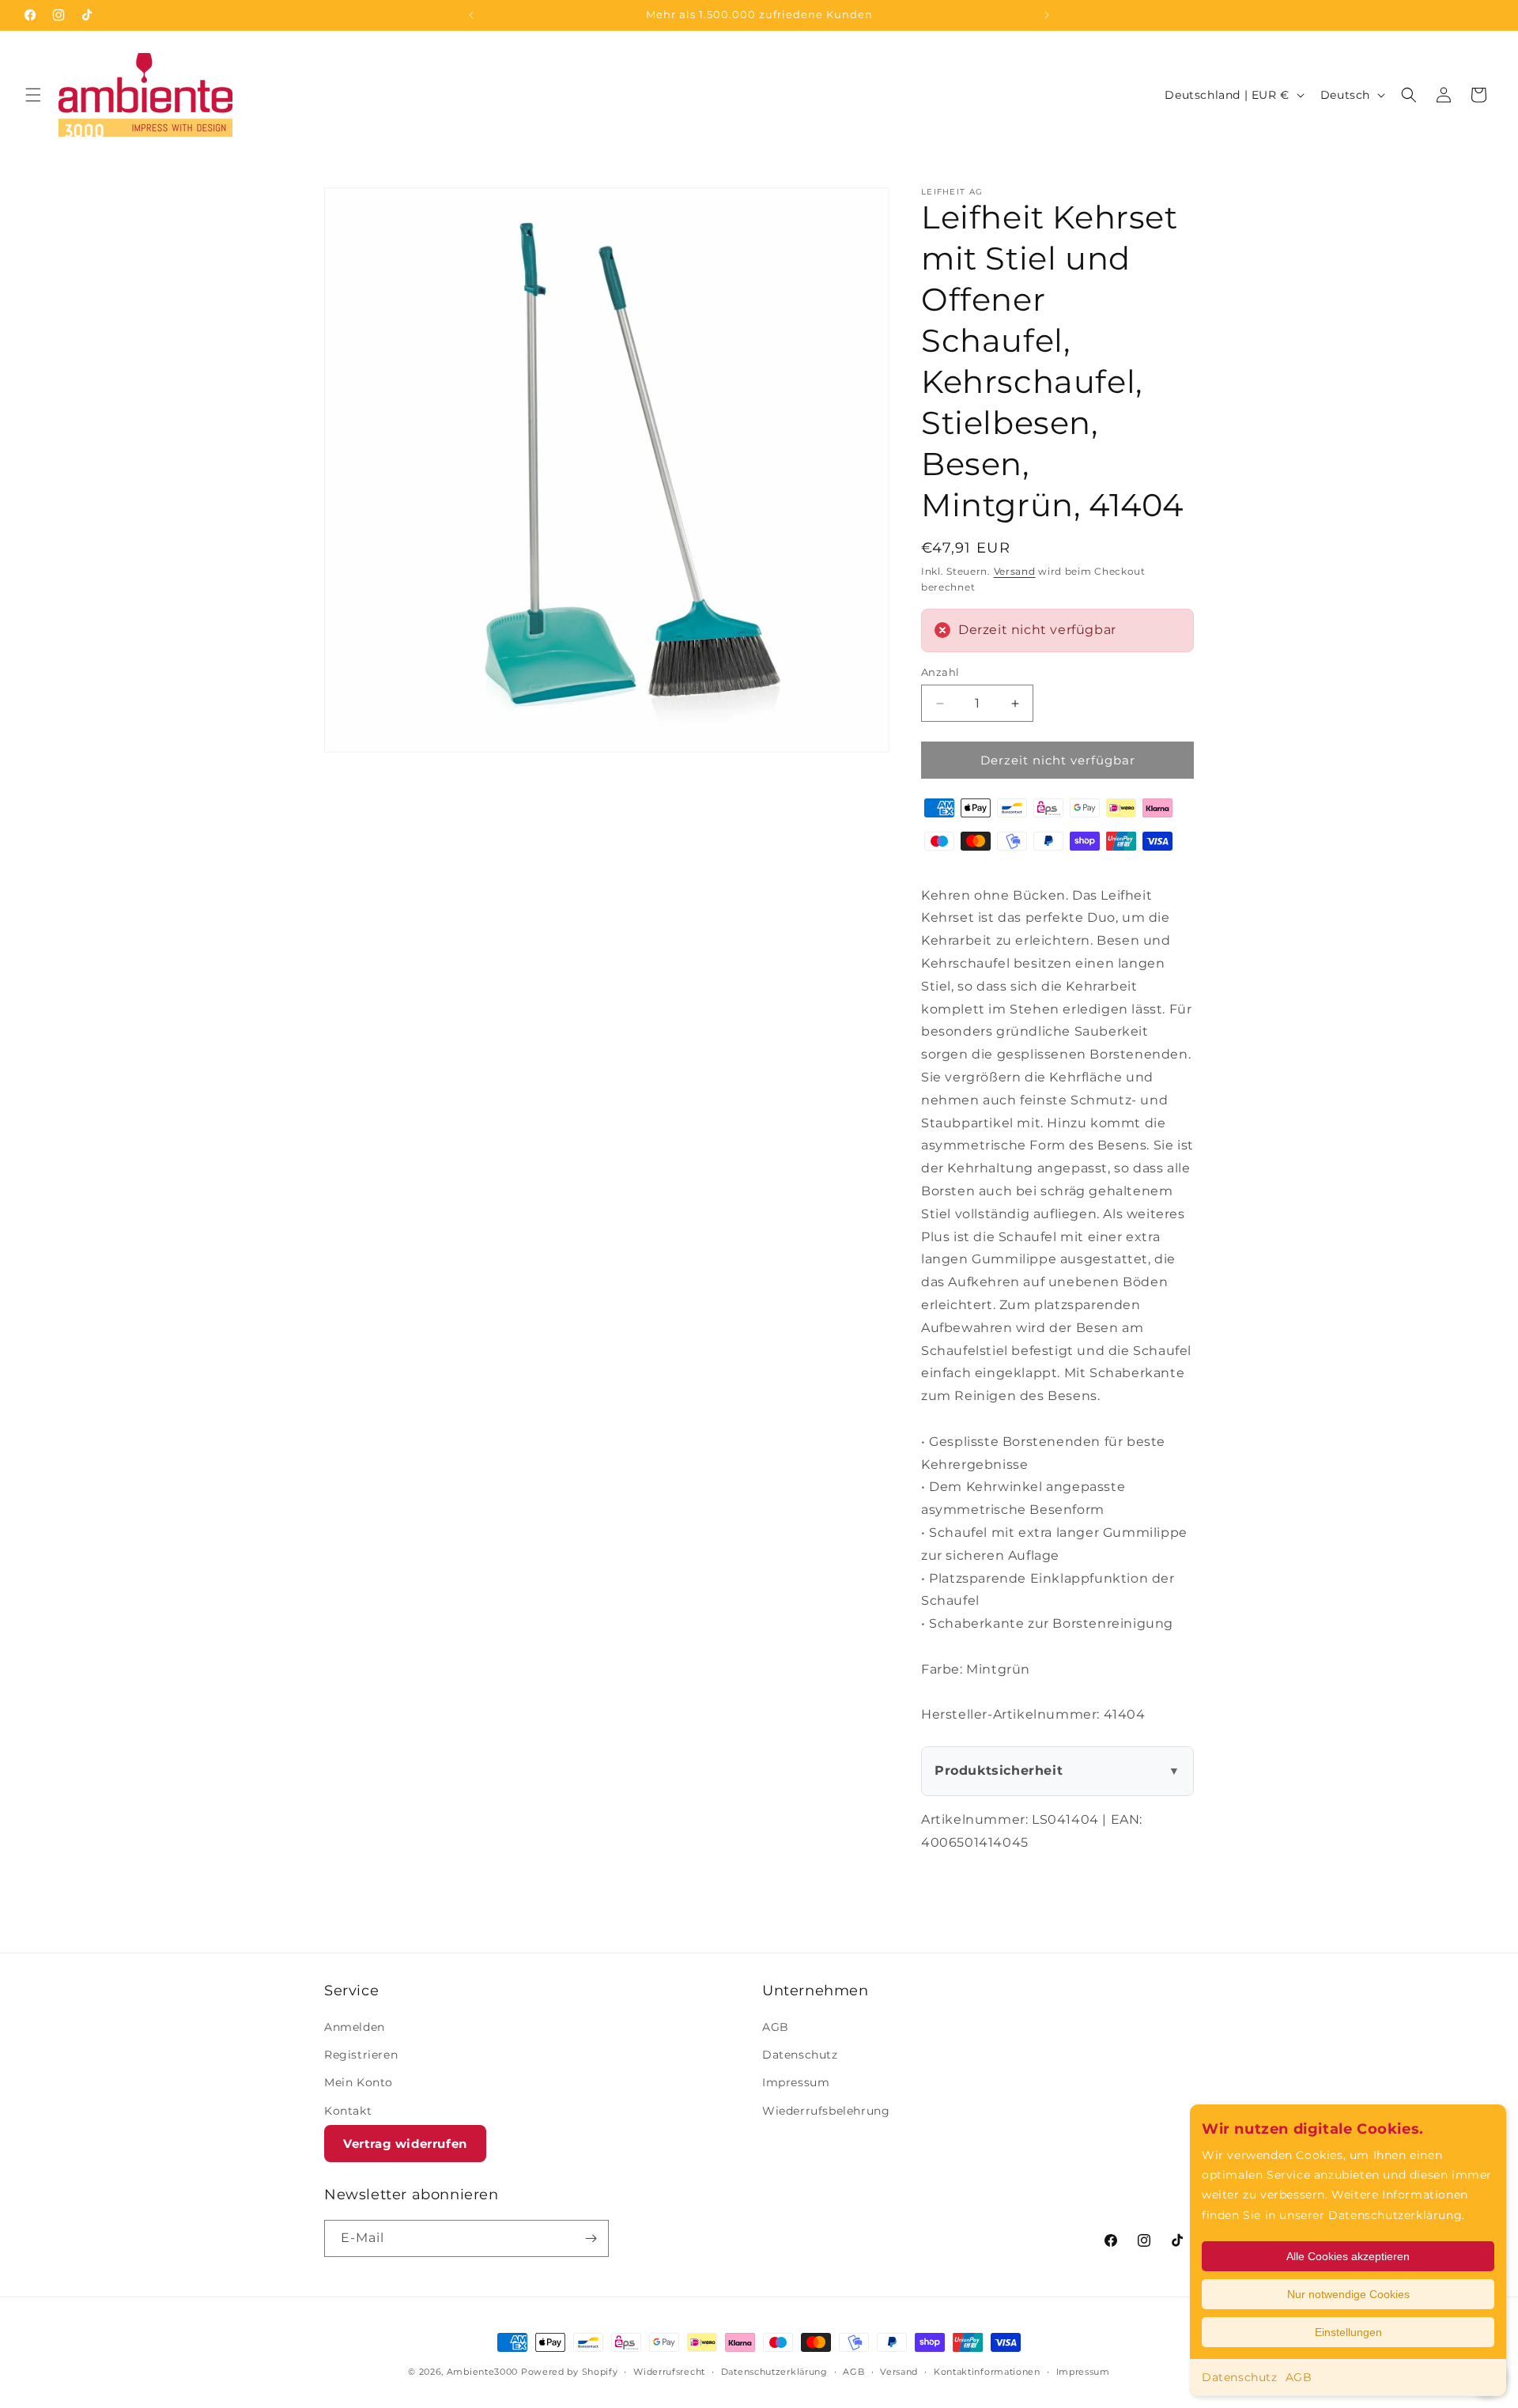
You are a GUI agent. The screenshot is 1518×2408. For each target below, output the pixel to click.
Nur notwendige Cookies (1348, 2294)
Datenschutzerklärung (774, 2372)
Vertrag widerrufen (405, 2144)
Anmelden (355, 2027)
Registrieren (361, 2055)
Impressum (796, 2082)
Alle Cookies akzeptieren (1348, 2256)
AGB (1299, 2377)
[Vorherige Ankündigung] (471, 15)
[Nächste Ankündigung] (1047, 15)
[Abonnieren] (591, 2238)
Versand (1015, 571)
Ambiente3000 (482, 2372)
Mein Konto (359, 2082)
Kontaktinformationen (987, 2372)
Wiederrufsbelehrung (826, 2111)
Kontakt (348, 2111)
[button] (33, 95)
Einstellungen (1348, 2332)
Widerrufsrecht (669, 2372)
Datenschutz (1240, 2377)
